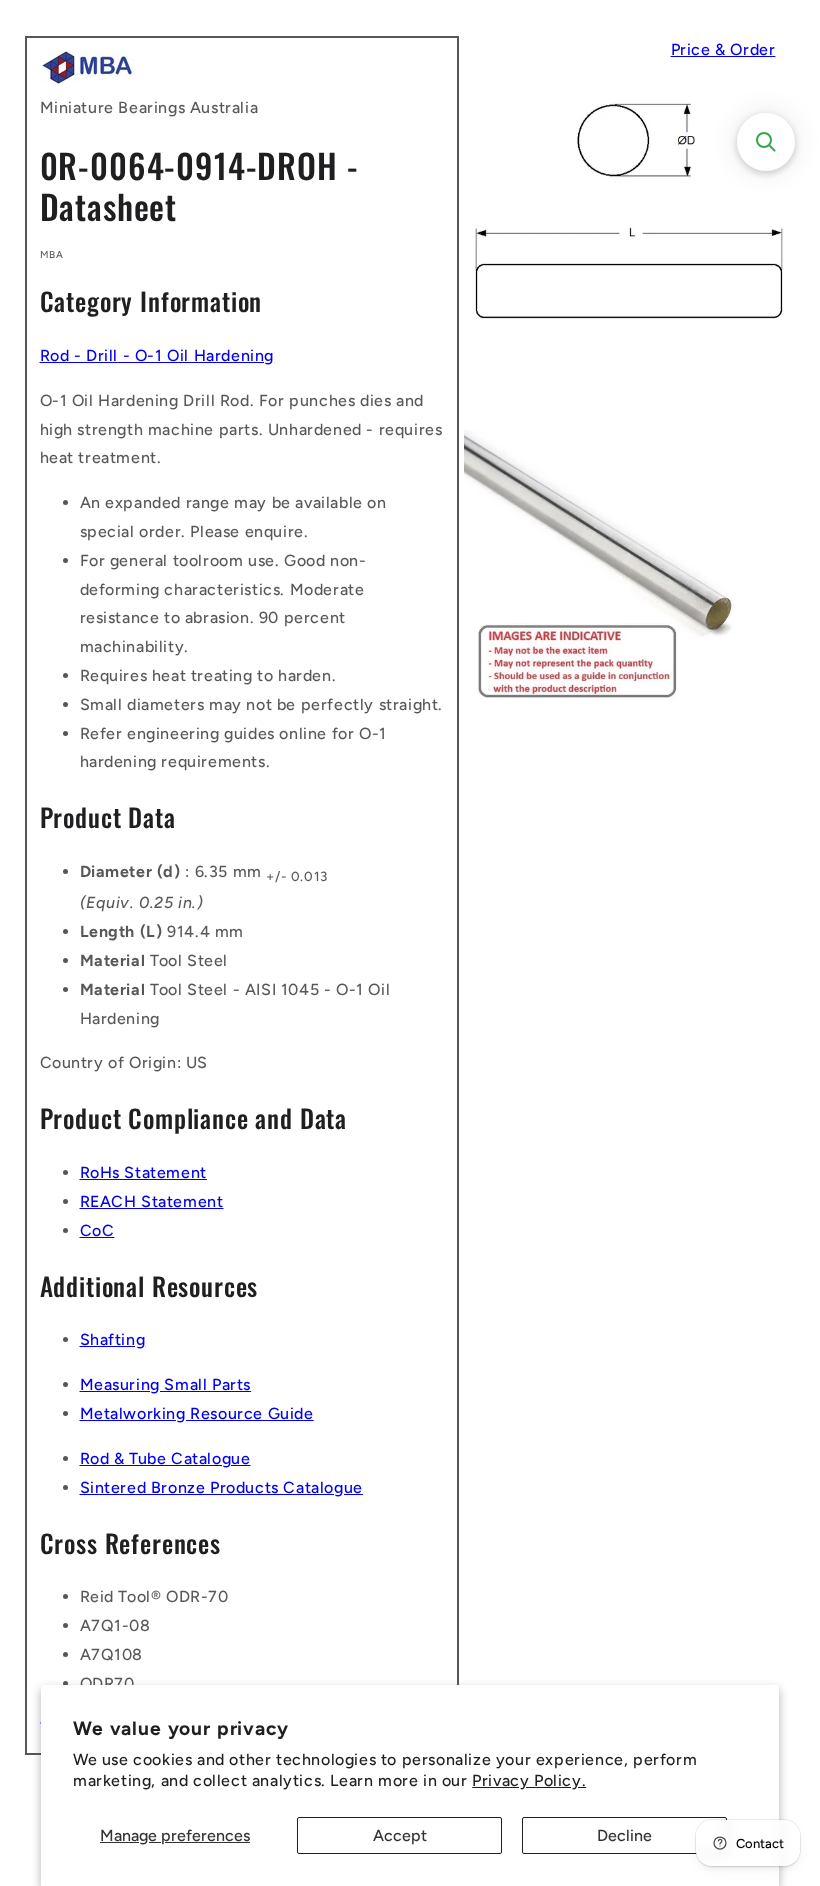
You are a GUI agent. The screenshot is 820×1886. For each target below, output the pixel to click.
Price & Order (723, 49)
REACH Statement (152, 1201)
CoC (97, 1230)
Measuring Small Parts (166, 1384)
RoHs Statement (143, 1172)
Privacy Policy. (529, 1780)
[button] (766, 142)
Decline (624, 1835)
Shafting (113, 1339)
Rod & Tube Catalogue (165, 1458)
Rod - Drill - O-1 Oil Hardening (157, 355)
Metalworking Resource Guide (197, 1413)
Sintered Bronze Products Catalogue (221, 1487)
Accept (400, 1835)
